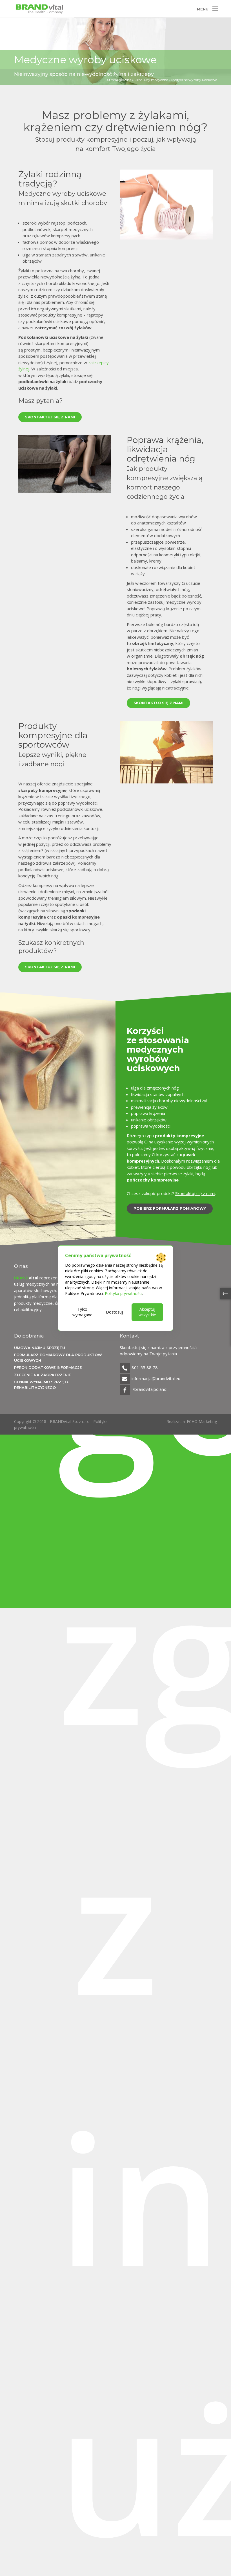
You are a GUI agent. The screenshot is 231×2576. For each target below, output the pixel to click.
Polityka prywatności (124, 1293)
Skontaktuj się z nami (50, 417)
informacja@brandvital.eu (156, 1378)
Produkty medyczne (151, 80)
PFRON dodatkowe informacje (48, 1367)
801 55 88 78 (145, 1367)
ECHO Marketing (202, 1421)
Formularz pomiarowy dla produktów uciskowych (58, 1358)
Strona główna (119, 80)
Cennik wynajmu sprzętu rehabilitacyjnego (42, 1385)
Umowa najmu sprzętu (40, 1348)
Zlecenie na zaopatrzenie (43, 1375)
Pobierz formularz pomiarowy (170, 1208)
